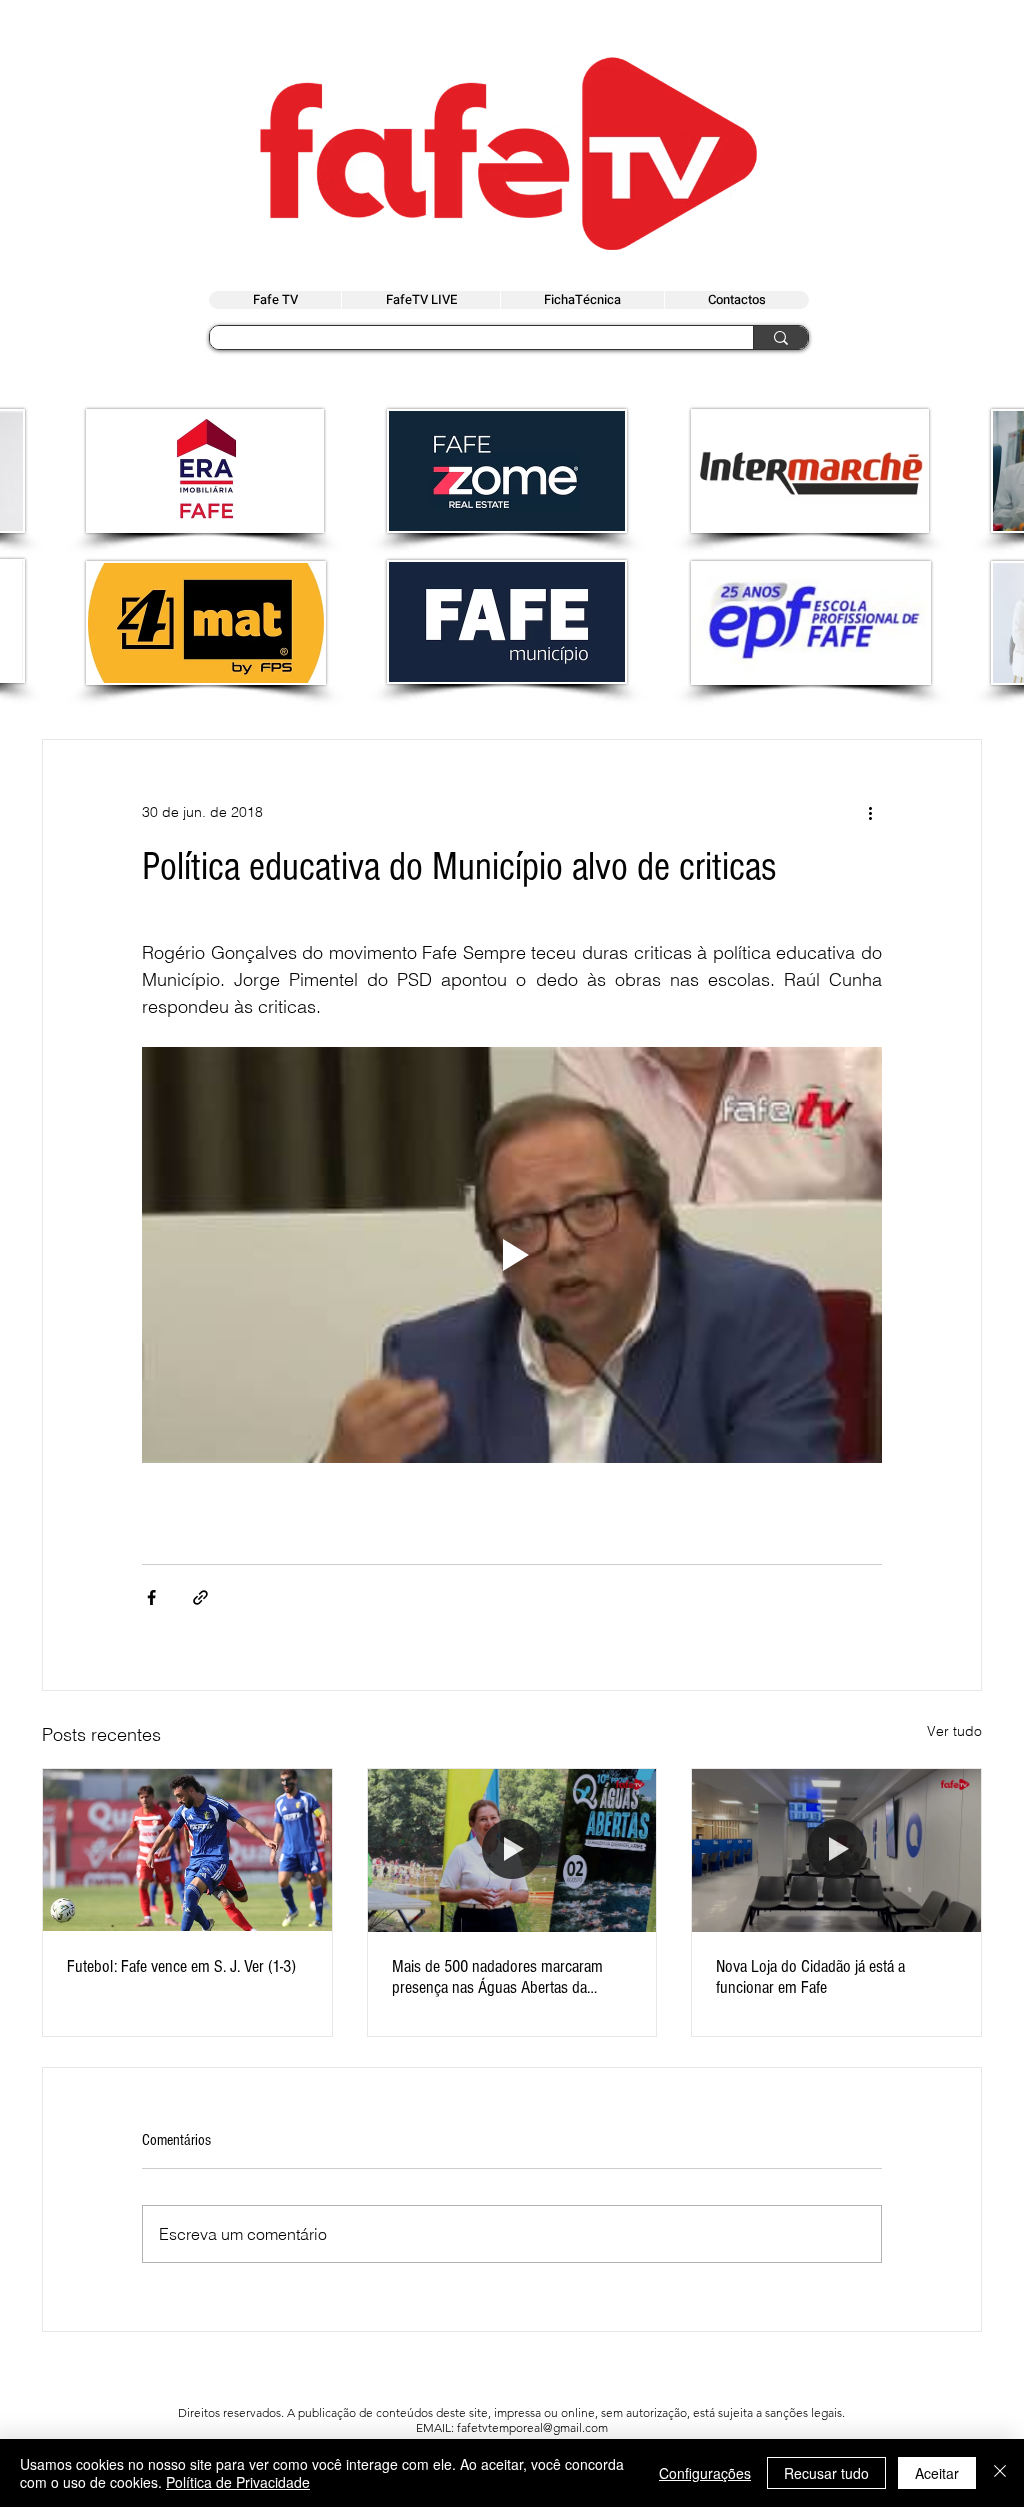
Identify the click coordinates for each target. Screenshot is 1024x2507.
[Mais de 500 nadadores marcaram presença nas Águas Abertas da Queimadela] (512, 1850)
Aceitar (937, 2473)
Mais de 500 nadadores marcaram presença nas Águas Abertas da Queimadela (497, 1977)
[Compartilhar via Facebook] (151, 1597)
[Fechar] (1000, 2473)
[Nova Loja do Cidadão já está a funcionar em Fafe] (836, 1850)
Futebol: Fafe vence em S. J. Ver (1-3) (181, 1966)
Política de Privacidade (238, 2482)
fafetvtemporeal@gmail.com (532, 2427)
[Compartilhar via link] (200, 1597)
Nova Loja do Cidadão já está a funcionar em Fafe (810, 1977)
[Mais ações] (870, 812)
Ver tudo (954, 1731)
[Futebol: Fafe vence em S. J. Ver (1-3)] (187, 1850)
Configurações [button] (705, 2473)
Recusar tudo (826, 2473)
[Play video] (512, 1255)
